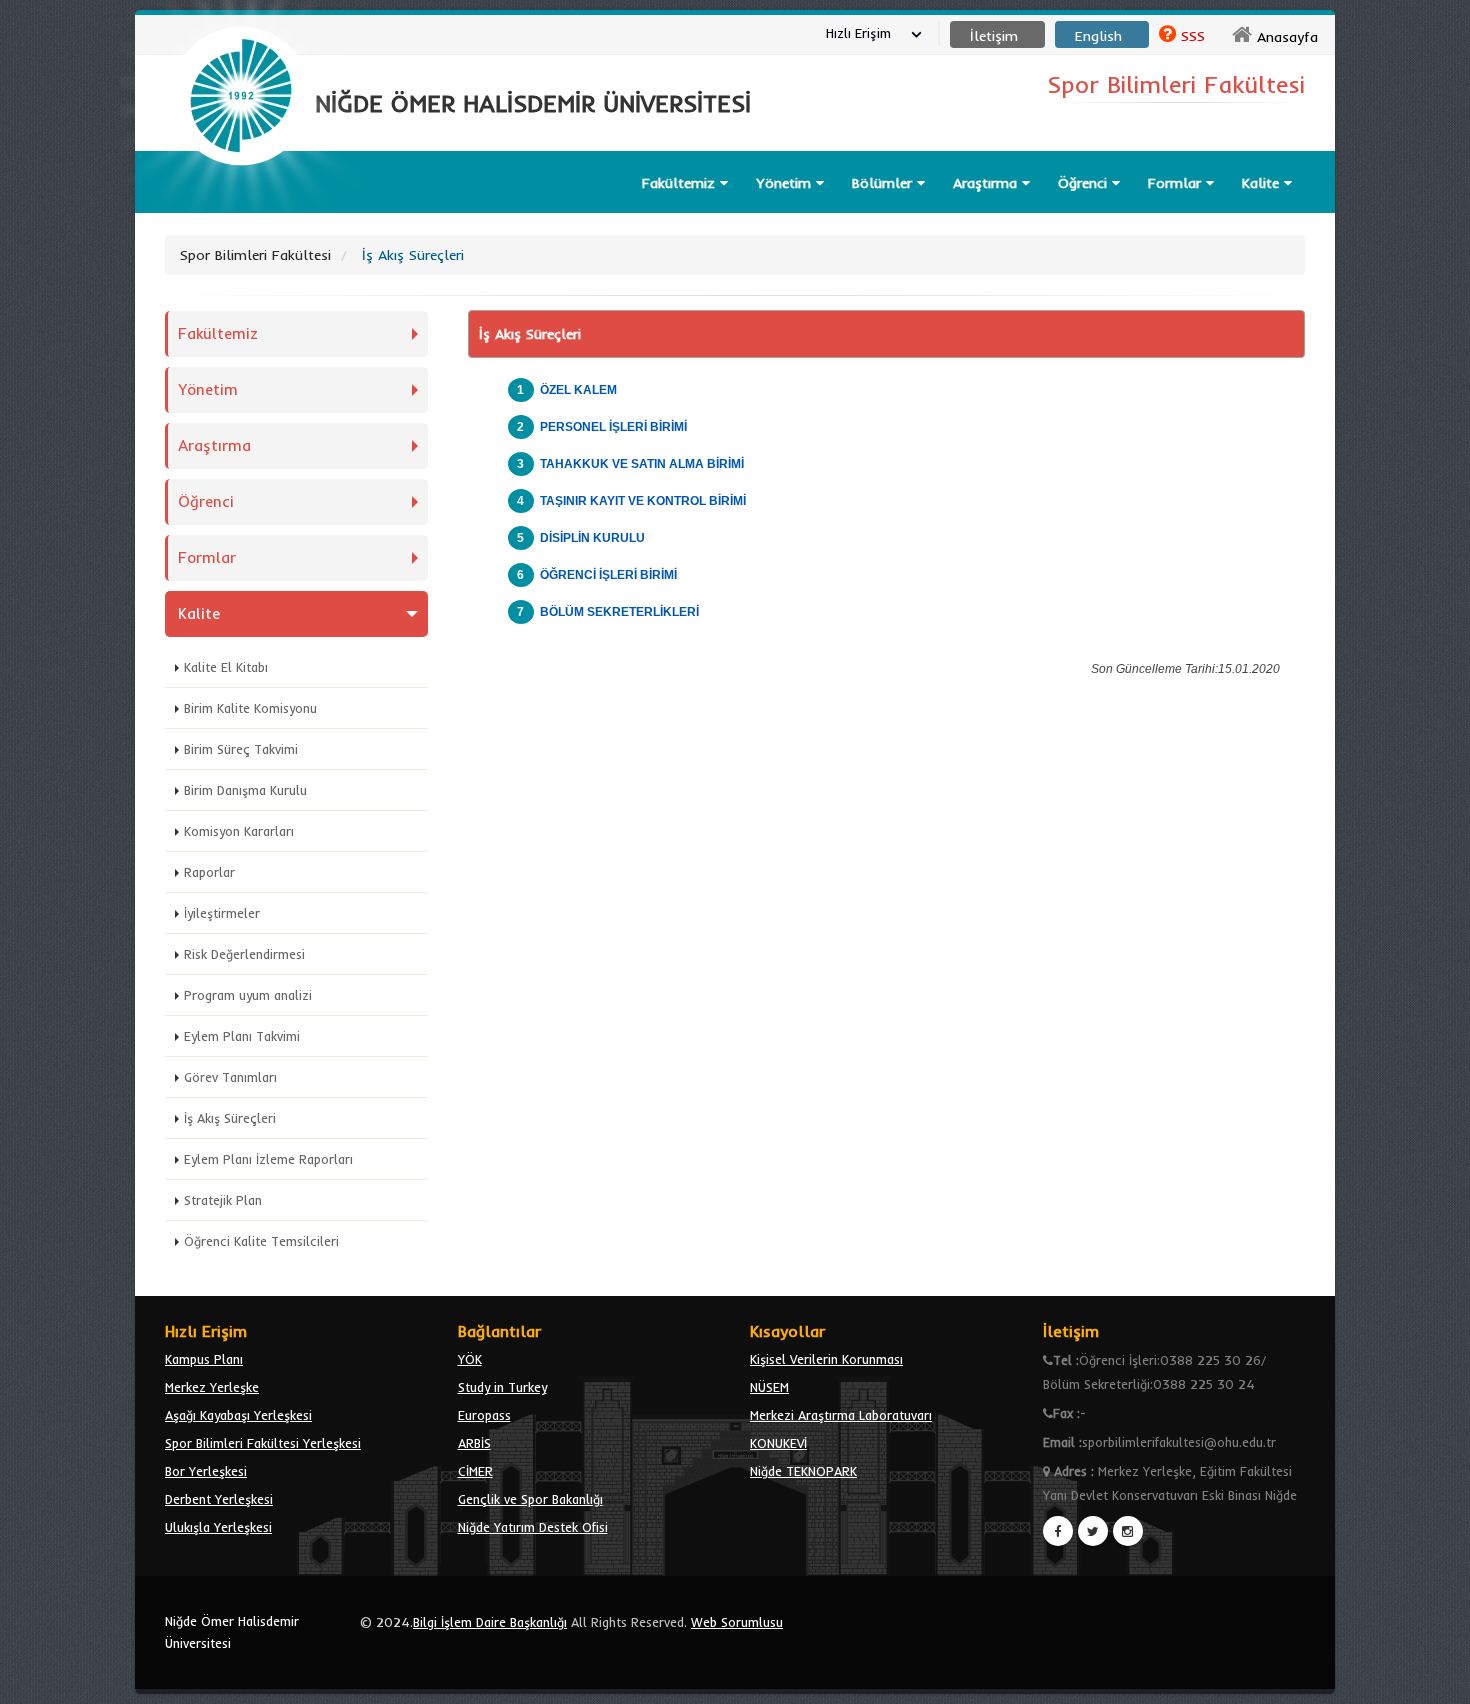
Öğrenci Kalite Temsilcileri (261, 1241)
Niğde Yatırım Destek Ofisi (533, 1527)
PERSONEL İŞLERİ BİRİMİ (613, 427)
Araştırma (987, 183)
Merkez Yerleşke (212, 1387)
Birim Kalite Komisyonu (250, 708)
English (1098, 36)
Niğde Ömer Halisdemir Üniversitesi (232, 1632)
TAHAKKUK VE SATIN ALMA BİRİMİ (642, 464)
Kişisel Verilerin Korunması (826, 1359)
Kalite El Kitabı (226, 667)
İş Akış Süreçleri (230, 1118)
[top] (1435, 1680)
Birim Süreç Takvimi (241, 749)
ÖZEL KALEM (578, 390)
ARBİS (474, 1443)
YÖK (470, 1359)
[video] (241, 212)
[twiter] (1093, 1531)
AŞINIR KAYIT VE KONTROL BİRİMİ (646, 501)
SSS (1193, 36)
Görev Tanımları (230, 1077)
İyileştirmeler (222, 913)
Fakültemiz (681, 183)
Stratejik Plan (223, 1200)
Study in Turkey (502, 1387)
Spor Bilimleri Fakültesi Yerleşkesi (263, 1443)
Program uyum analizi (248, 995)
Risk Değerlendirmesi (244, 954)
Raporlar (209, 872)
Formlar (1177, 183)
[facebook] (1058, 1531)
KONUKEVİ (778, 1443)
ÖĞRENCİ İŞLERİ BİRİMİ (608, 575)
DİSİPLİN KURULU (592, 538)
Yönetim (786, 183)
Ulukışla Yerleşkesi (218, 1527)
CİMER (475, 1471)
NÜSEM (769, 1387)
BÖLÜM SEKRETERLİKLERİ (619, 612)
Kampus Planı (204, 1359)
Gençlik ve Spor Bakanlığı (530, 1499)
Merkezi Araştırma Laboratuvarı (841, 1415)
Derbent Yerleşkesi (219, 1499)
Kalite (1263, 183)
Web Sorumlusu (737, 1622)
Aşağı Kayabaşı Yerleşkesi (238, 1415)
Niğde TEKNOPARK (803, 1471)
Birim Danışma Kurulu (245, 790)
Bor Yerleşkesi (206, 1471)
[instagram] (1128, 1531)
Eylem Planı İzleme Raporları (268, 1159)
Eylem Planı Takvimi (242, 1036)
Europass (484, 1415)
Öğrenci (1085, 183)
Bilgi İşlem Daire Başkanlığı (490, 1622)
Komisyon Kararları (239, 831)
